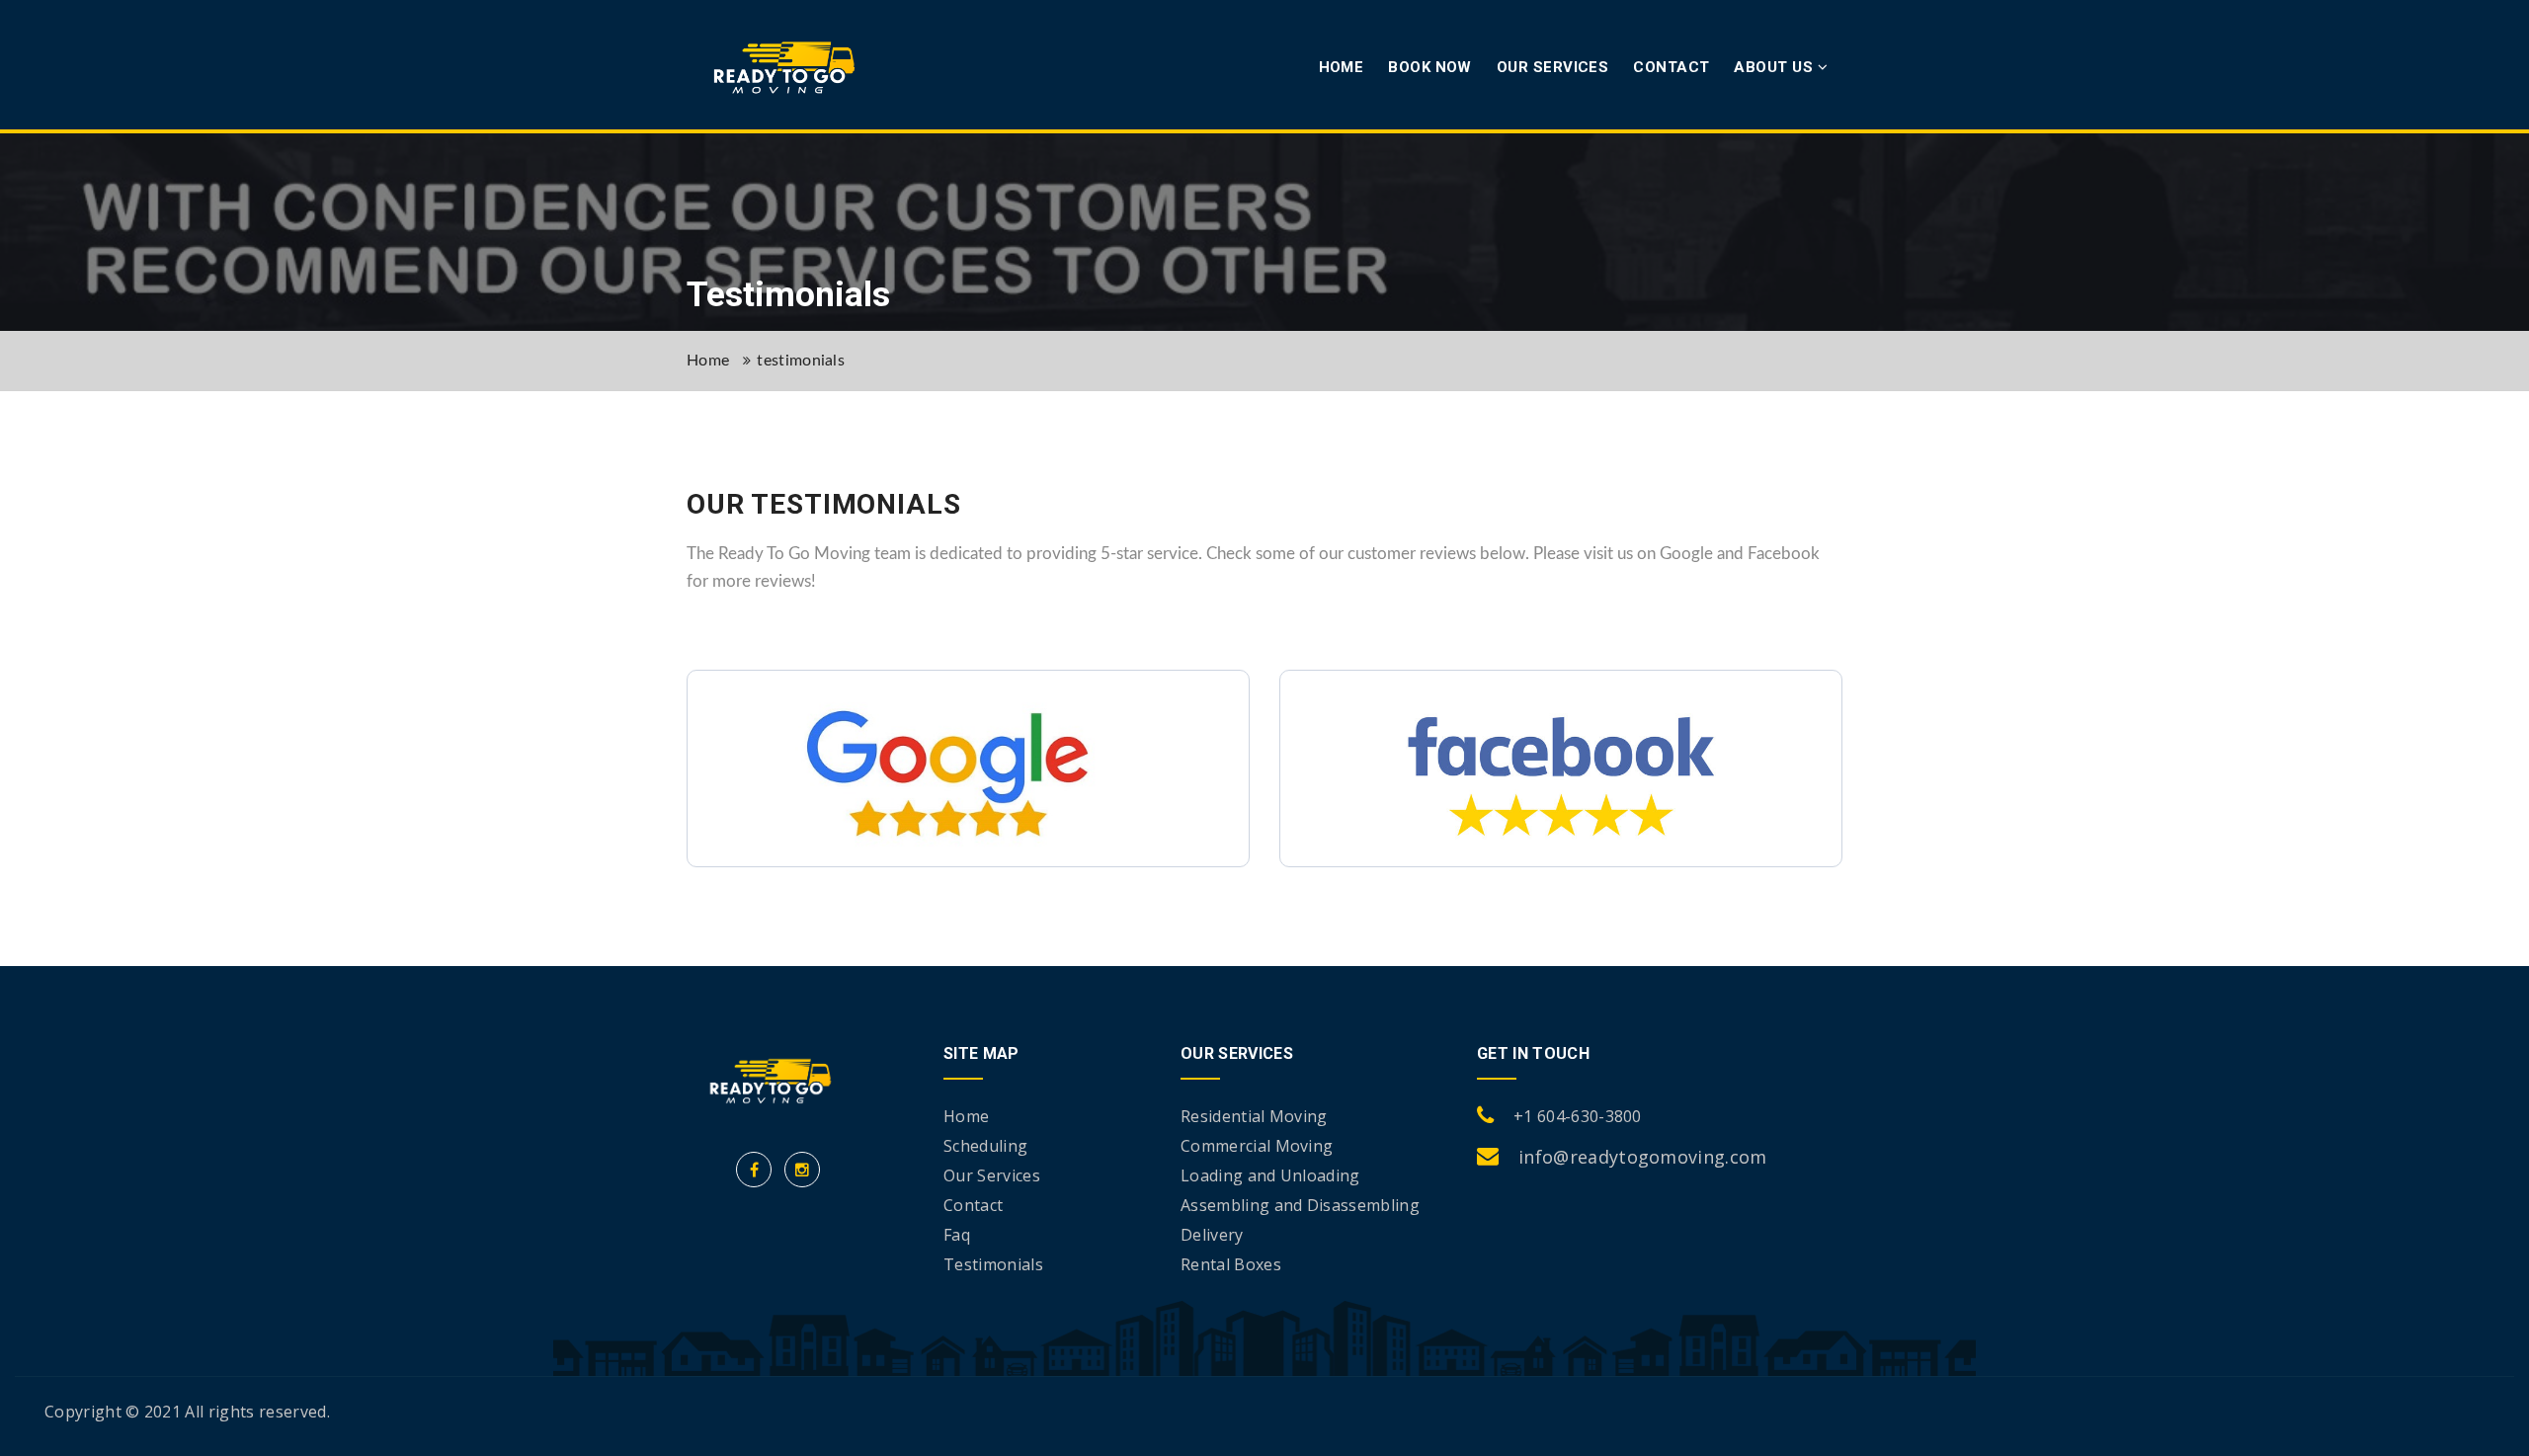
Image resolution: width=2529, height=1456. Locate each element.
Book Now (1430, 67)
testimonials (801, 361)
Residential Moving (1254, 1116)
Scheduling (985, 1146)
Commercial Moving (1257, 1146)
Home (1342, 67)
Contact (1671, 67)
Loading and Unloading (1270, 1175)
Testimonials (993, 1264)
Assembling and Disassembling (1300, 1205)
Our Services (1552, 67)
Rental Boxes (1231, 1264)
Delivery (1212, 1235)
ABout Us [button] (1775, 67)
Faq (957, 1235)
